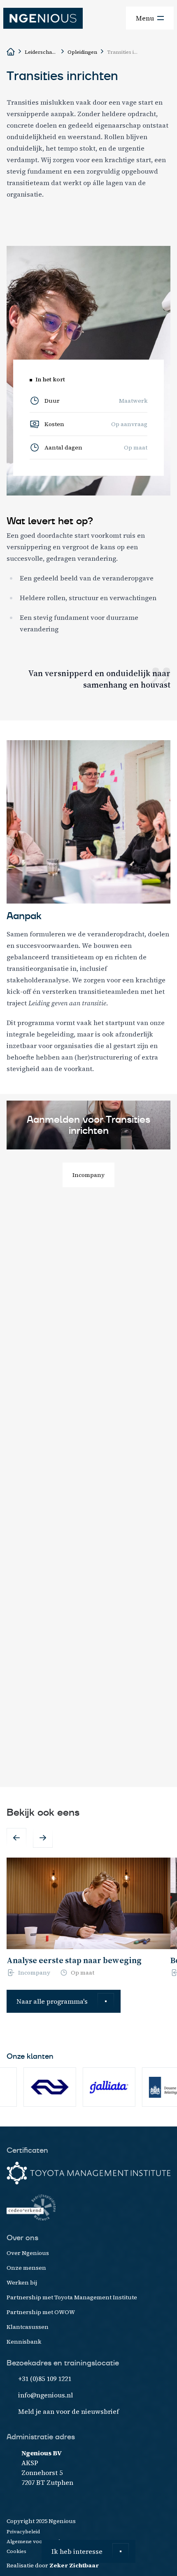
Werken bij (22, 2282)
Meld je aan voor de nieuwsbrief (69, 2411)
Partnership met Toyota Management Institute (72, 2297)
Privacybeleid (23, 2532)
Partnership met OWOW (41, 2312)
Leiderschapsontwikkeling (41, 52)
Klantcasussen (28, 2327)
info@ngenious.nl (45, 2395)
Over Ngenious (28, 2253)
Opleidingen (82, 52)
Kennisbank (24, 2342)
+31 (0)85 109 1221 (45, 2379)
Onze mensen (26, 2268)
